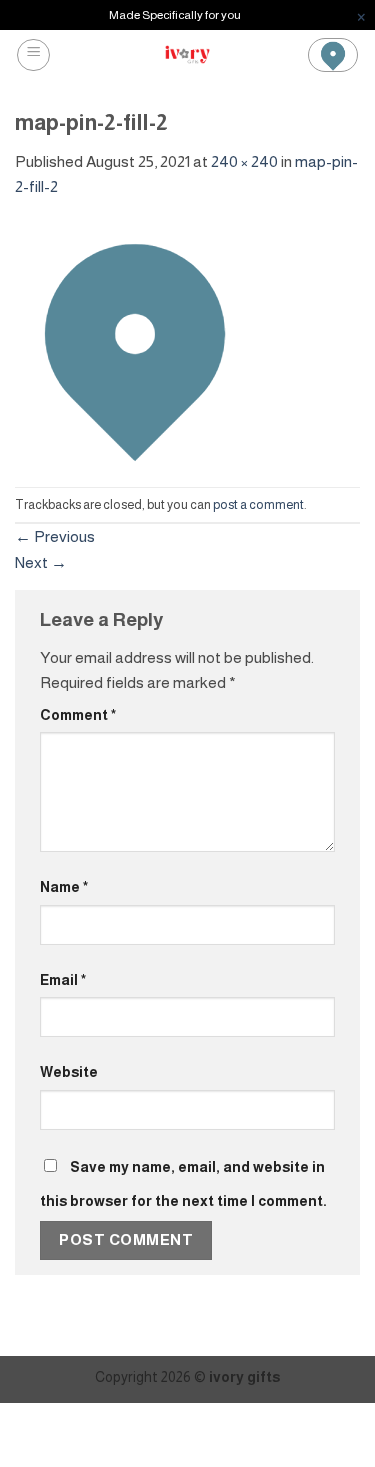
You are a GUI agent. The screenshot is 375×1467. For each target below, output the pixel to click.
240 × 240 (244, 161)
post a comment (258, 505)
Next (41, 562)
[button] (33, 55)
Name (64, 887)
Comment (78, 715)
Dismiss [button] (361, 15)
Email (63, 980)
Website (69, 1072)
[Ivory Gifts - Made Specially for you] (187, 54)
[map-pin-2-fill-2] (135, 342)
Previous (55, 536)
